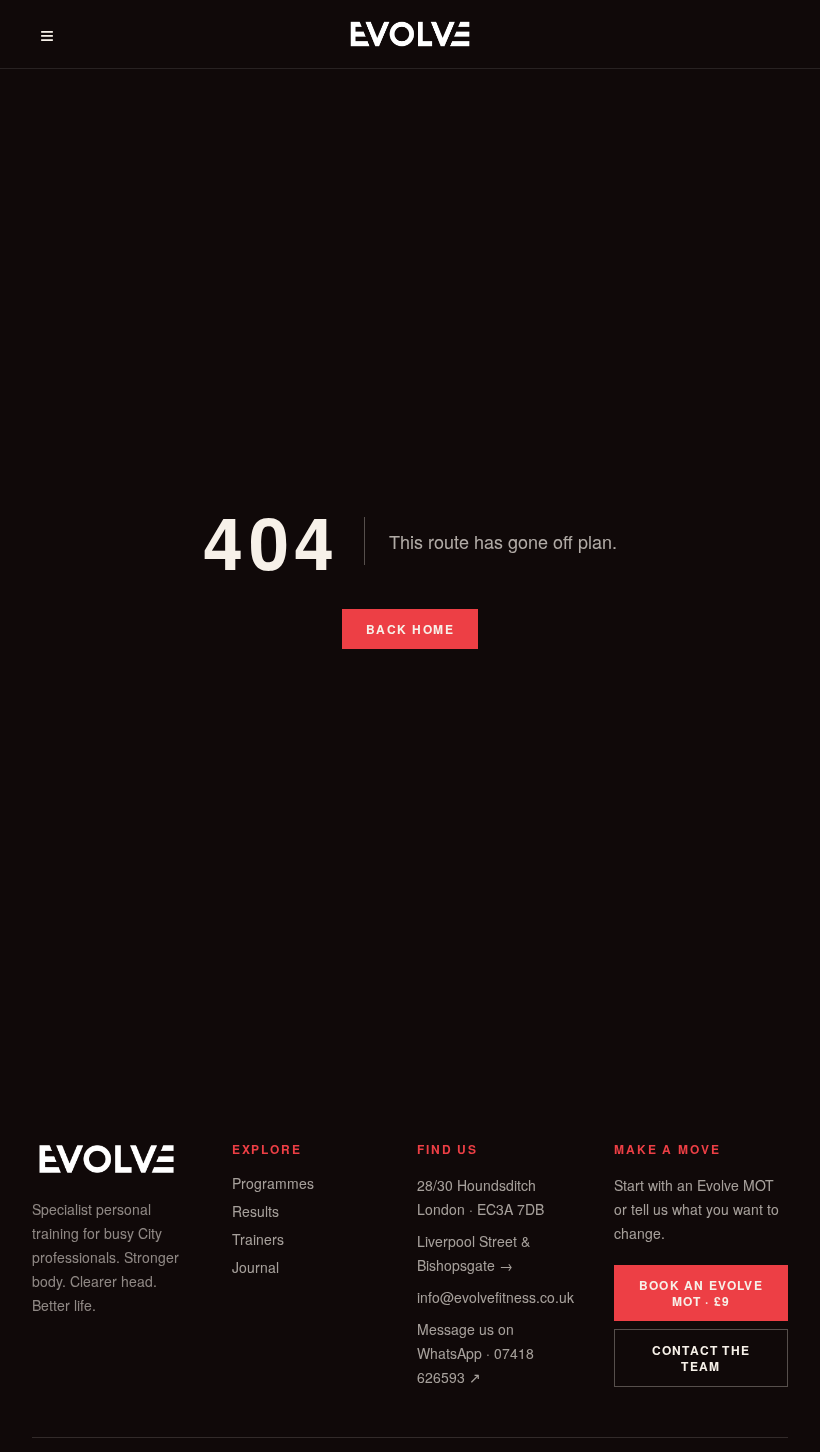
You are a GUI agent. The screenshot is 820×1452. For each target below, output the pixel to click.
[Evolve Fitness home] (410, 34)
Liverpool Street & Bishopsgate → (473, 1253)
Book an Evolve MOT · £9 (701, 1293)
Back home (410, 629)
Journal (255, 1267)
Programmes (273, 1183)
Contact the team (701, 1358)
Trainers (258, 1239)
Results (255, 1211)
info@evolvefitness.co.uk (495, 1297)
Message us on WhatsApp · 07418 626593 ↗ (475, 1353)
